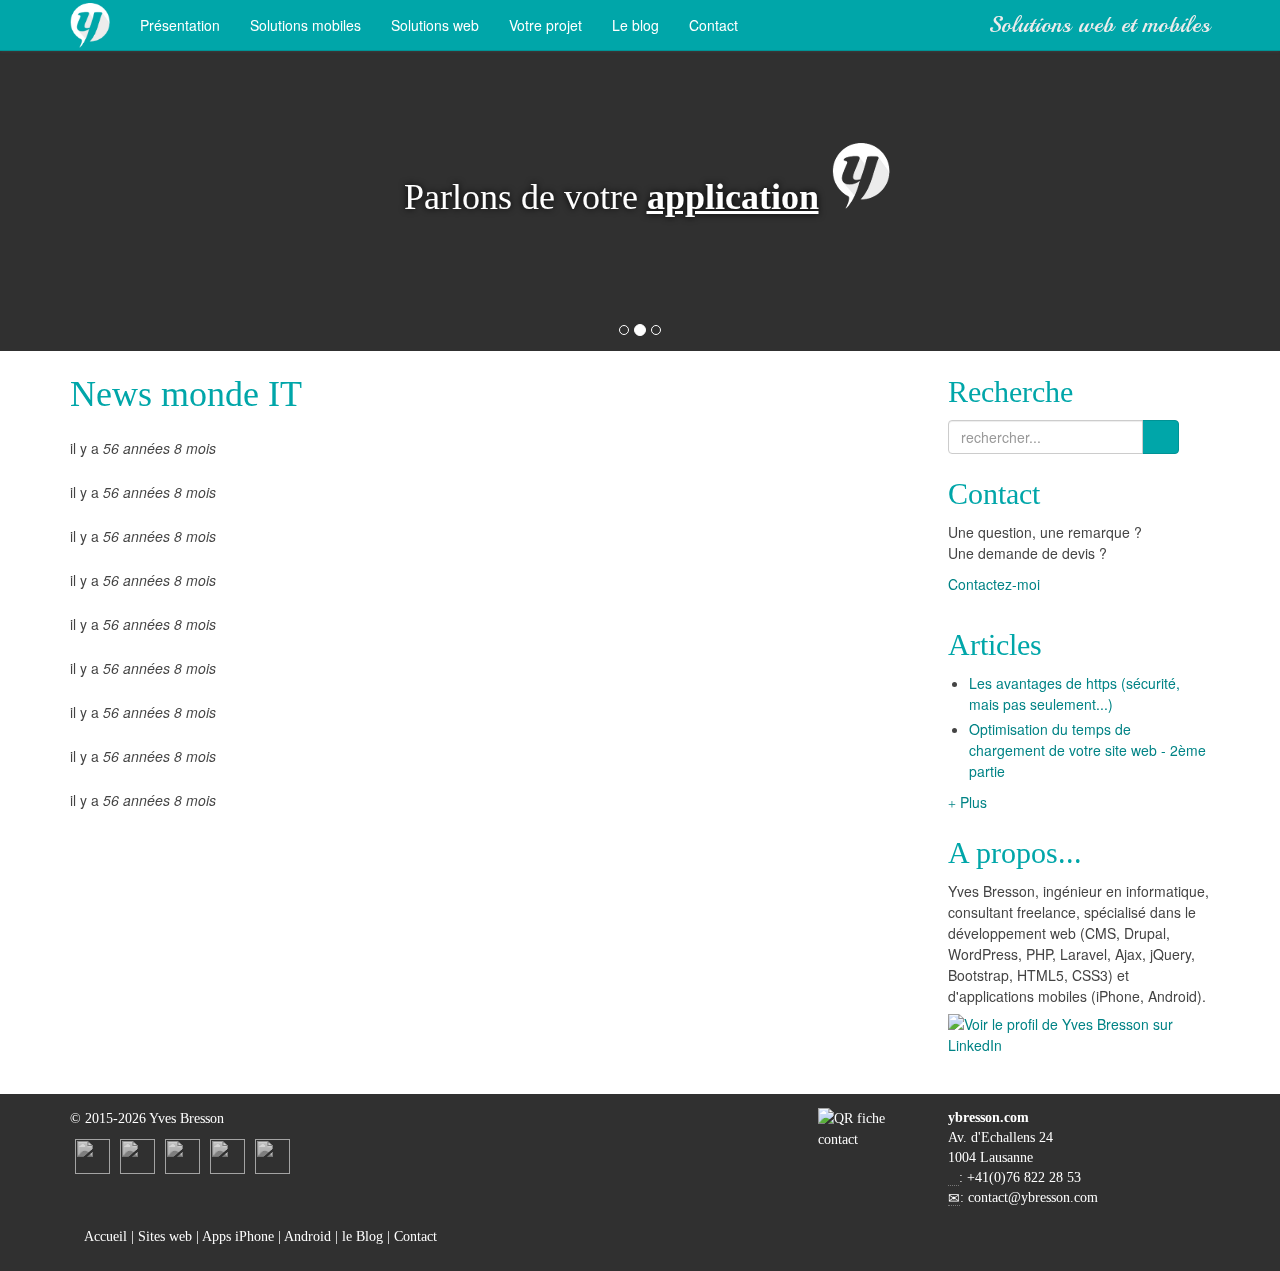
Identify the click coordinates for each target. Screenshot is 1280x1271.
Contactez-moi (996, 584)
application (733, 197)
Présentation (180, 25)
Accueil (104, 1236)
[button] (155, 201)
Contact (713, 25)
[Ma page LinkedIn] (92, 1155)
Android (307, 1236)
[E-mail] (227, 1155)
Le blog (635, 25)
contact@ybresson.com (1033, 1197)
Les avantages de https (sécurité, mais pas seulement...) (1074, 693)
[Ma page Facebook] (182, 1155)
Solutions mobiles (305, 25)
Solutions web (435, 25)
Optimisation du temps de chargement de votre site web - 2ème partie (1087, 750)
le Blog (362, 1236)
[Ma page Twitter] (137, 1155)
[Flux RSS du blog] (272, 1155)
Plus (971, 802)
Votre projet (545, 25)
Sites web (165, 1236)
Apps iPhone (238, 1236)
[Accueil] (90, 25)
